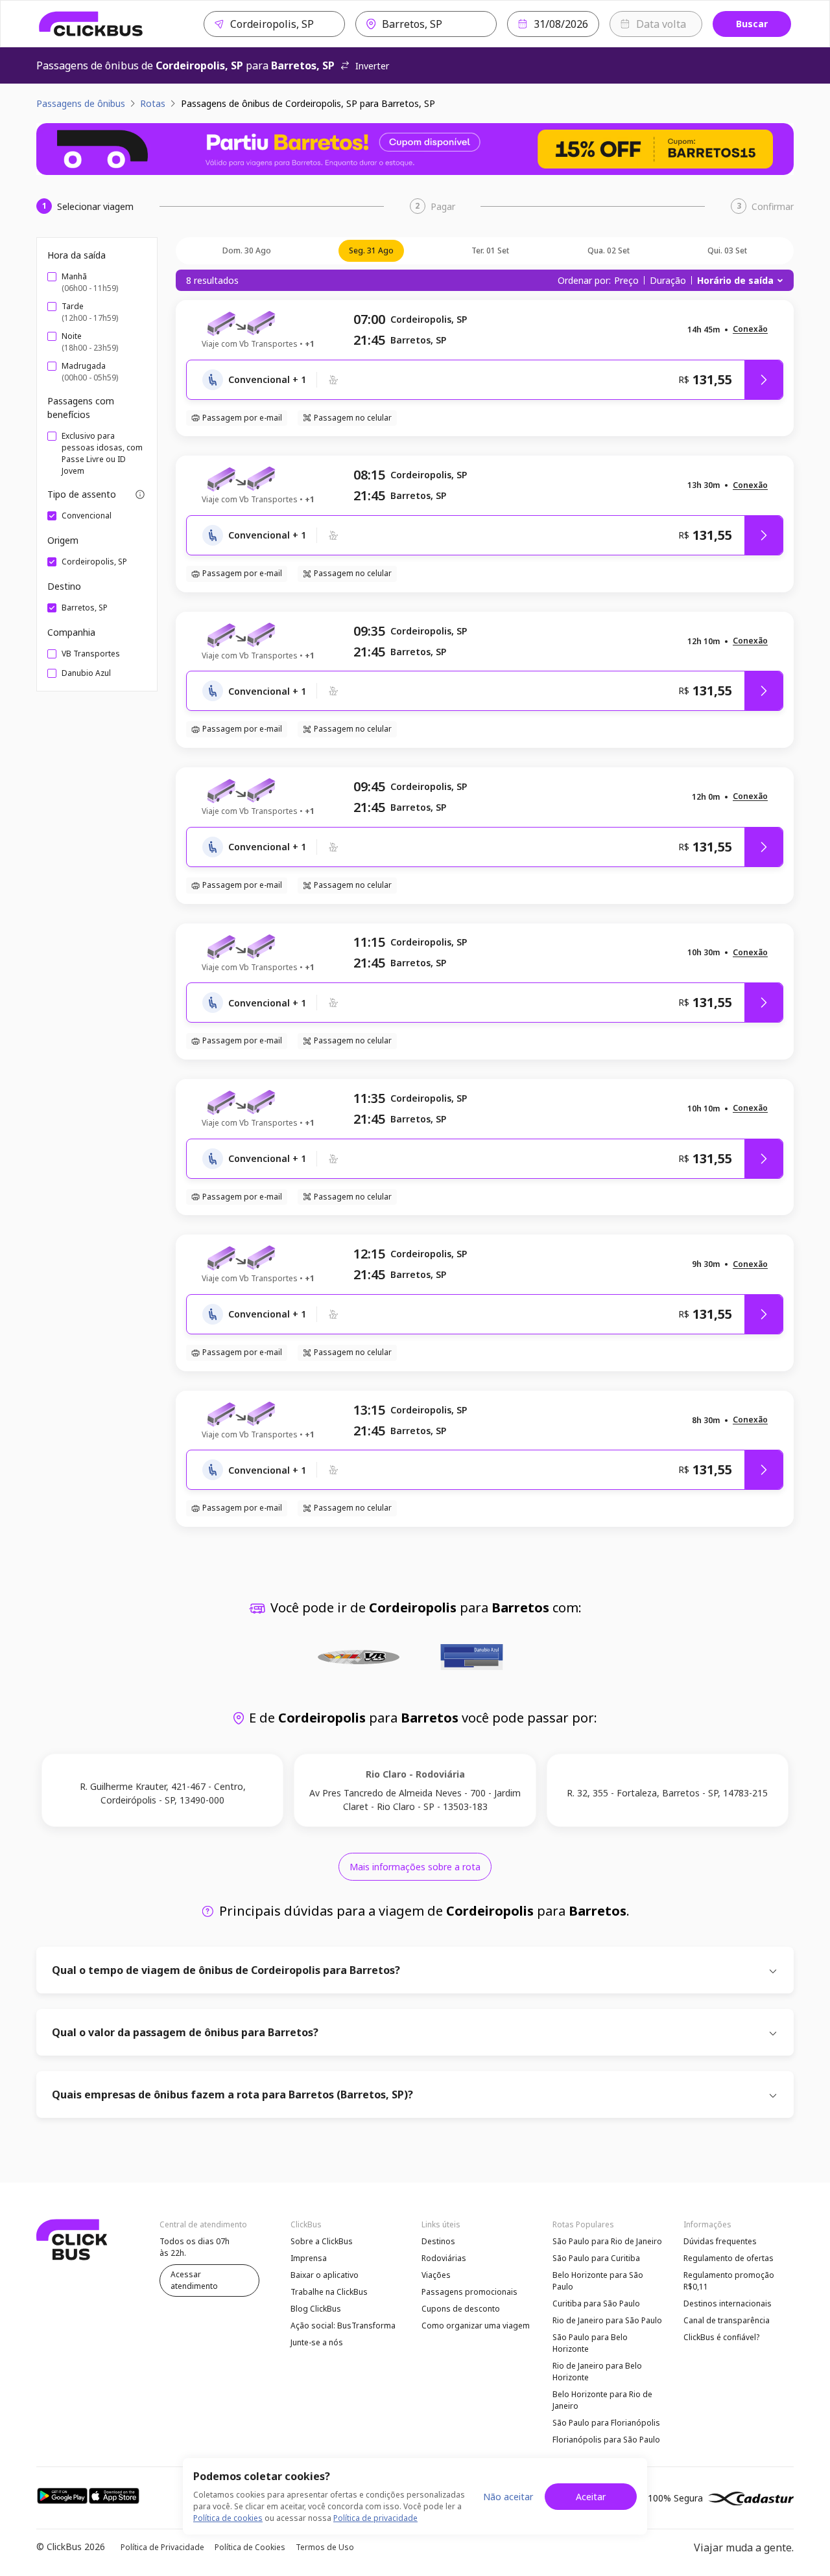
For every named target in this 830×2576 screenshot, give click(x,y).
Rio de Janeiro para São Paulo (607, 2320)
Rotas (153, 103)
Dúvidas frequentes (720, 2241)
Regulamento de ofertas (729, 2258)
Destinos (438, 2241)
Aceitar (591, 2497)
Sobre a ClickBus (322, 2241)
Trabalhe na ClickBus (329, 2292)
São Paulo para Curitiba (596, 2258)
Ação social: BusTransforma (343, 2326)
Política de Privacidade (162, 2547)
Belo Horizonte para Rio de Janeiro (602, 2400)
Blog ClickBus (316, 2309)
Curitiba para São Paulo (596, 2303)
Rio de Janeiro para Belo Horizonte (597, 2372)
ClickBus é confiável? (721, 2337)
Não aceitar (508, 2497)
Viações (436, 2275)
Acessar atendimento (194, 2280)
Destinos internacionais (728, 2303)
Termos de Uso (325, 2547)
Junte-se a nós (317, 2342)
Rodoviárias (444, 2258)
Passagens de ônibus (81, 103)
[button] (750, 330)
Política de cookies (228, 2518)
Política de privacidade (375, 2518)
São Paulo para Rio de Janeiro (607, 2241)
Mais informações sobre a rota (415, 1867)
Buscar (752, 24)
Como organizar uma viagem (476, 2326)
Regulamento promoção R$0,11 (729, 2281)
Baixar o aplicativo (325, 2275)
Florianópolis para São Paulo (606, 2440)
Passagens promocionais (469, 2292)
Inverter (372, 66)
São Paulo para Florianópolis (606, 2423)
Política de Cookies (250, 2547)
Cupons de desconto (461, 2309)
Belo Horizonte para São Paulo (598, 2281)
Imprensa (309, 2258)
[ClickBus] (91, 24)
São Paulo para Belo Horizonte (590, 2343)
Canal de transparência (727, 2320)
